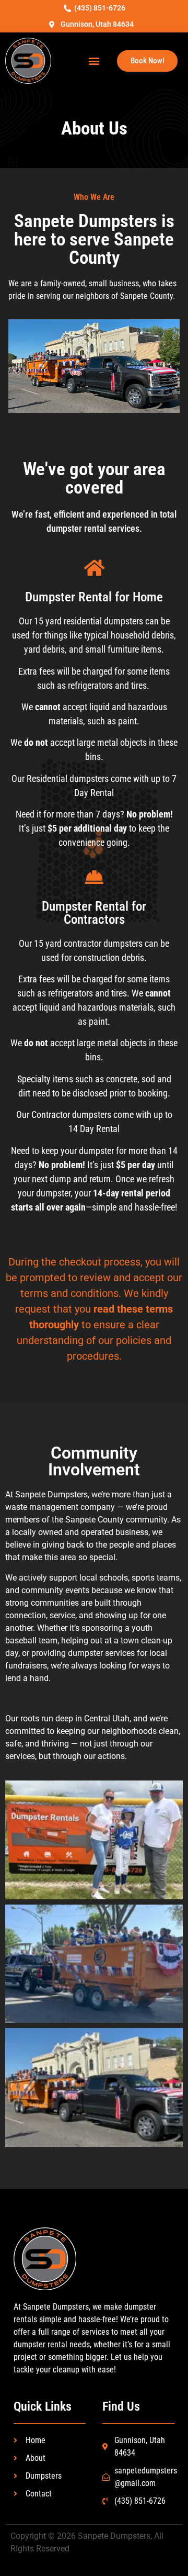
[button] (94, 61)
